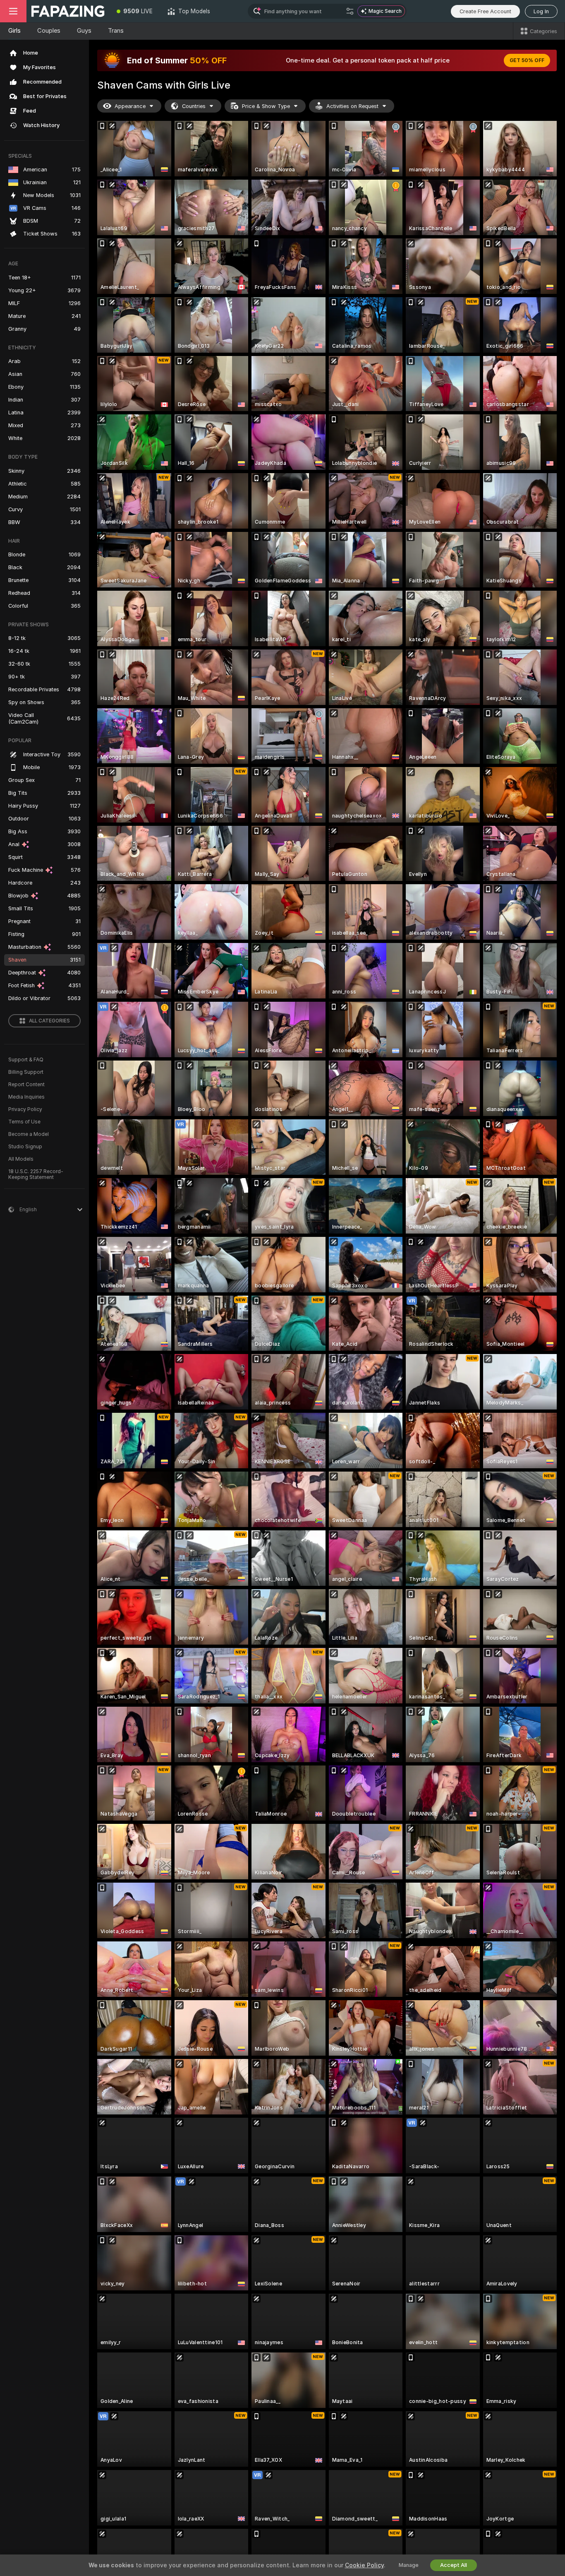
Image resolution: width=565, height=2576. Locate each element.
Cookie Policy (364, 2565)
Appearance (130, 106)
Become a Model (29, 1134)
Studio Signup (25, 1147)
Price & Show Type (266, 106)
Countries (194, 106)
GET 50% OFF (527, 60)
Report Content (26, 1085)
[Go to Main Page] (68, 11)
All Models (21, 1159)
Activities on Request (352, 106)
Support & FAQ (26, 1060)
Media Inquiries (26, 1097)
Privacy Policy (25, 1109)
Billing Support (26, 1072)
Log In (541, 11)
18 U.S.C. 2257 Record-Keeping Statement (36, 1174)
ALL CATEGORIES (49, 1021)
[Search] (350, 11)
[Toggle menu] (13, 11)
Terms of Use (24, 1122)
